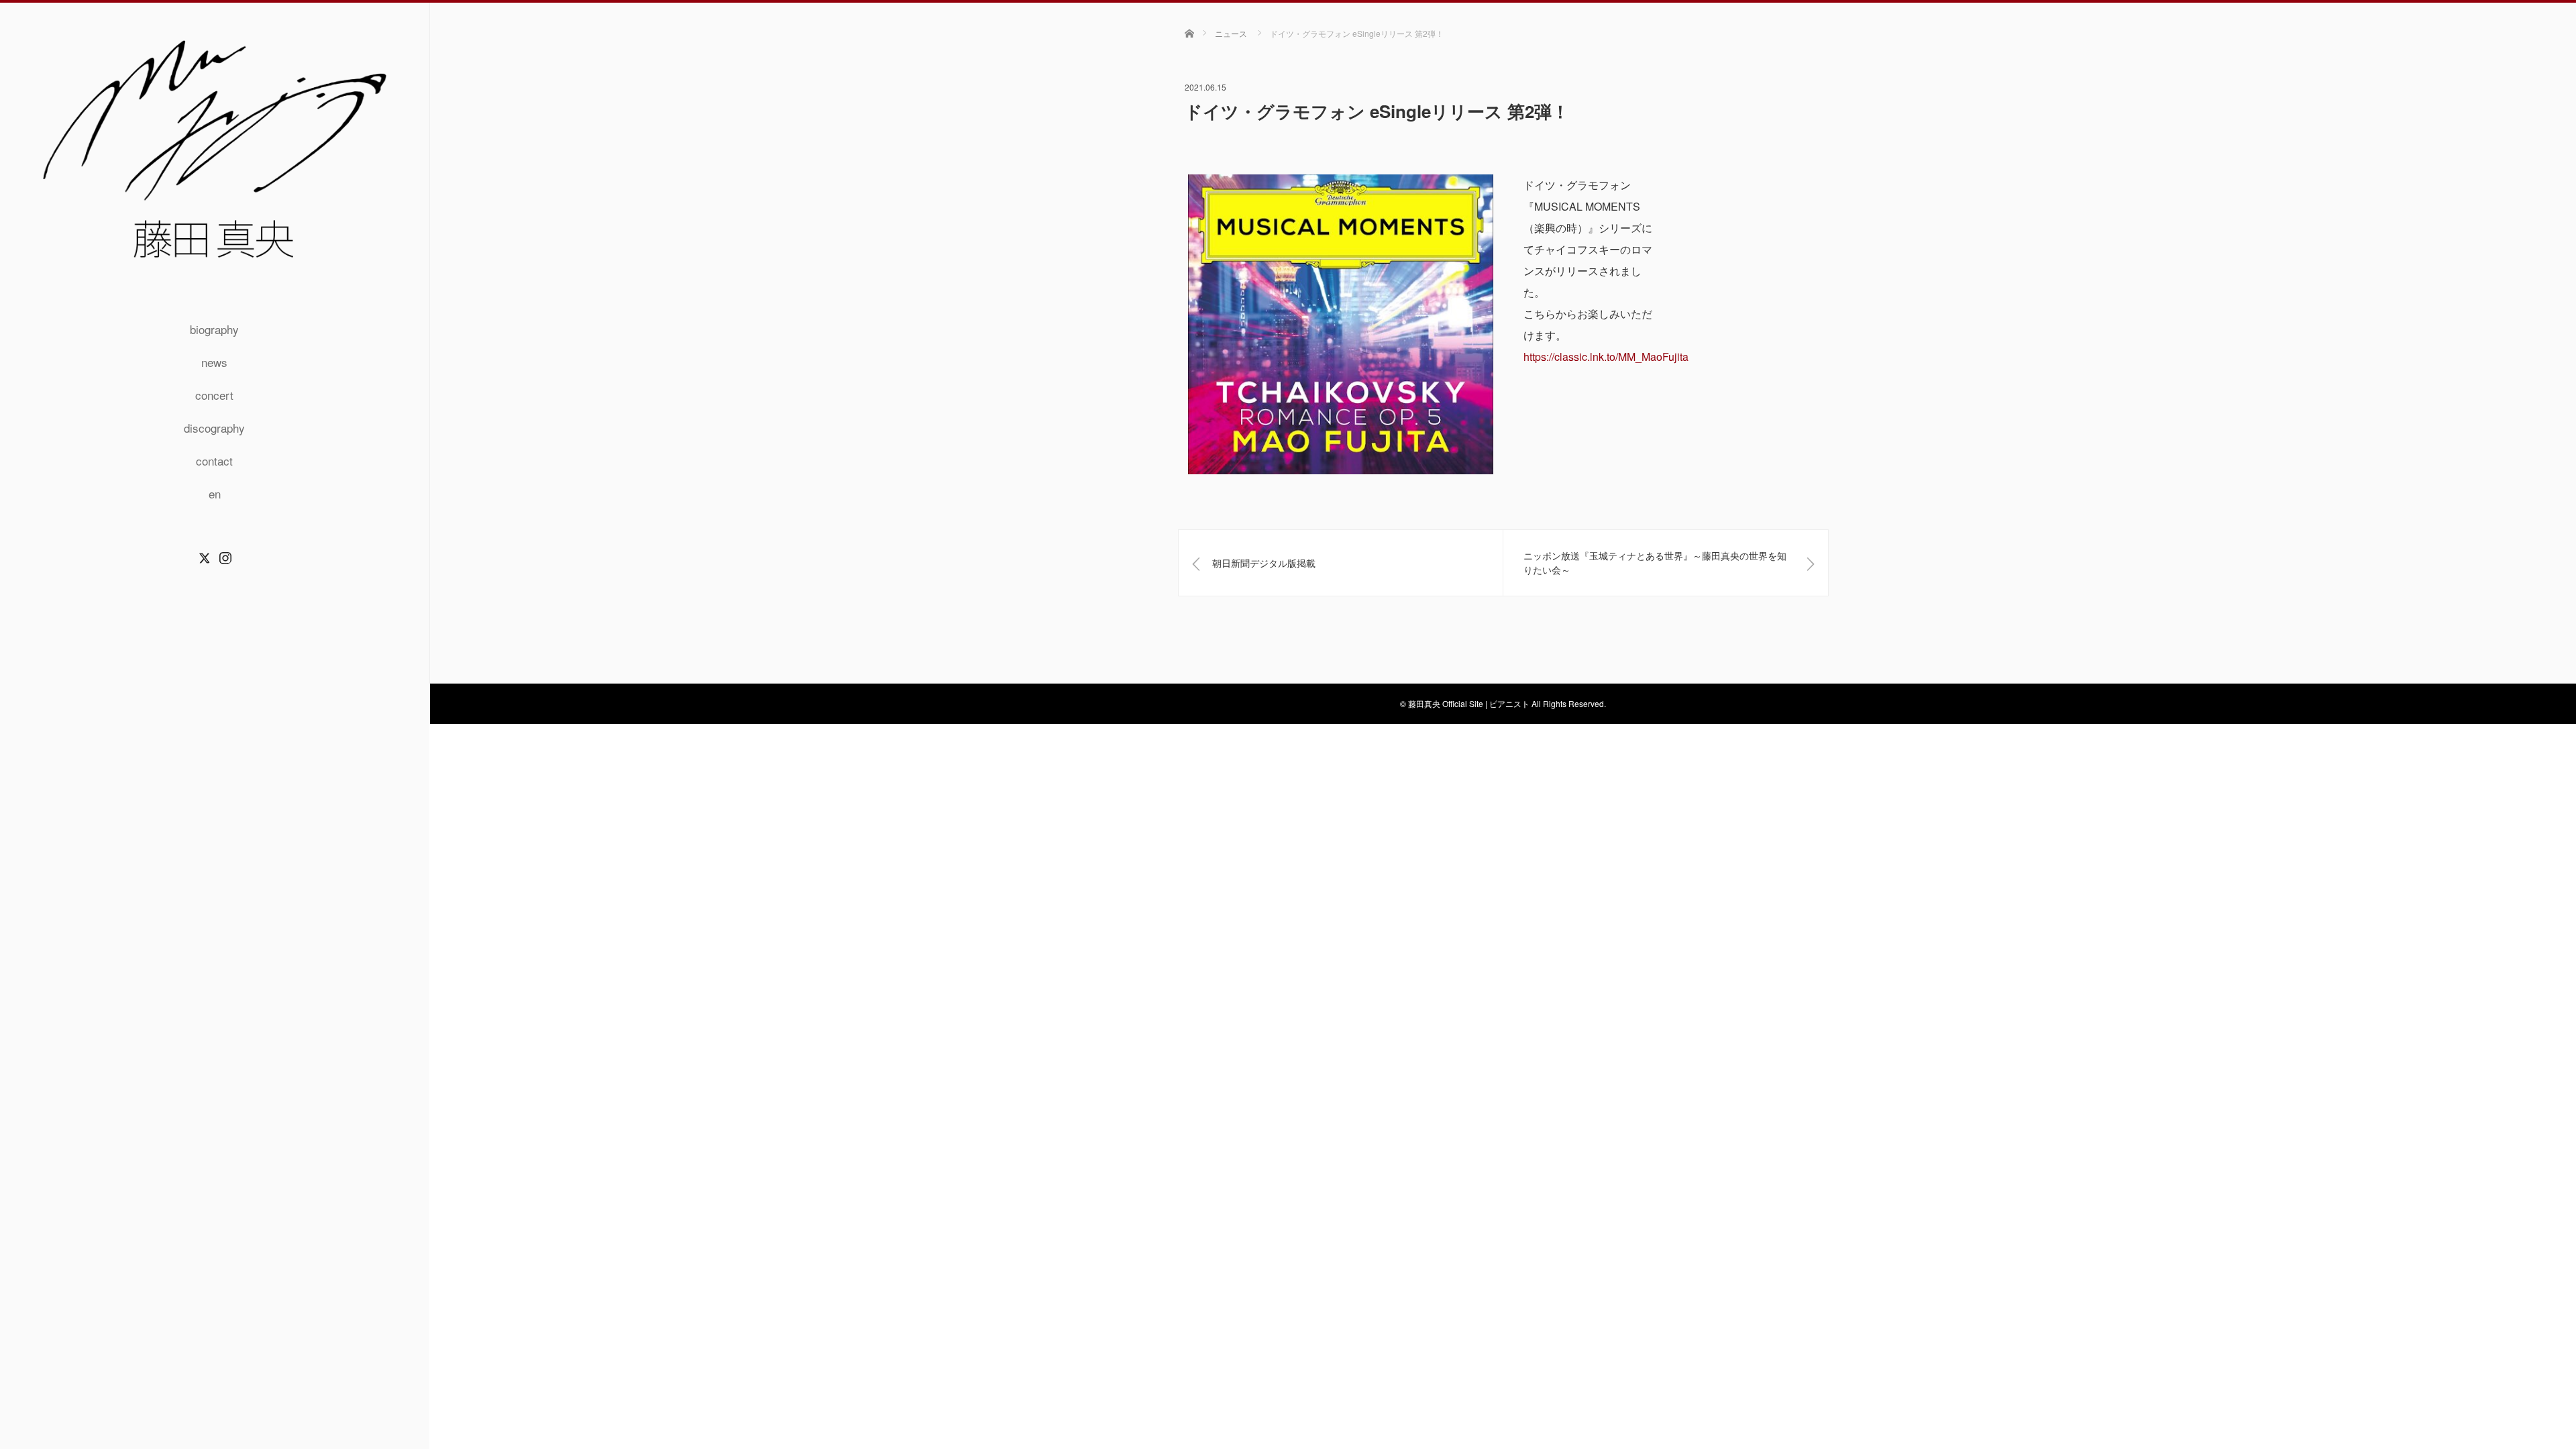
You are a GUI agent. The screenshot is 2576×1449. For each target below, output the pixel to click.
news (214, 362)
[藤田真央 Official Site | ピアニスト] (215, 267)
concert (214, 395)
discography (214, 428)
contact (214, 461)
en (215, 493)
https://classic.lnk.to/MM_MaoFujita (1606, 357)
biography (214, 329)
